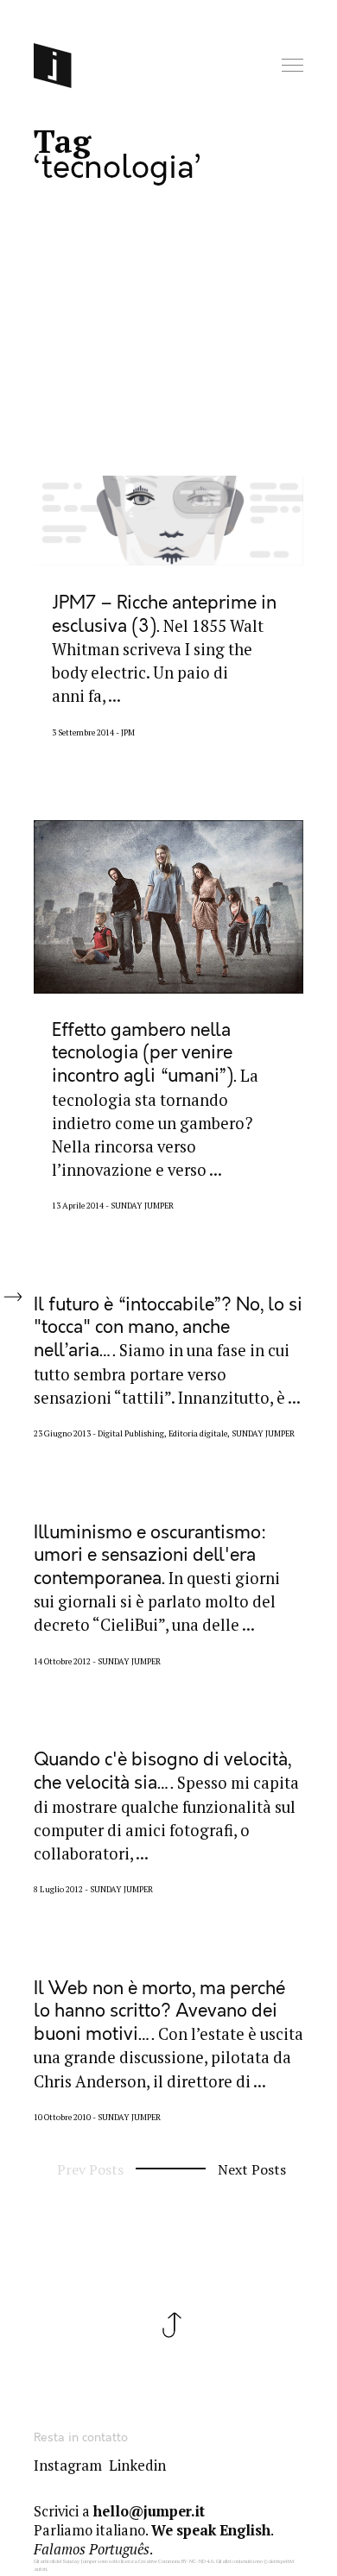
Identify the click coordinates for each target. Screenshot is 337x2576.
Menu (294, 66)
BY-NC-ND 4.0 (197, 2561)
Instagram (68, 2466)
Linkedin (137, 2466)
